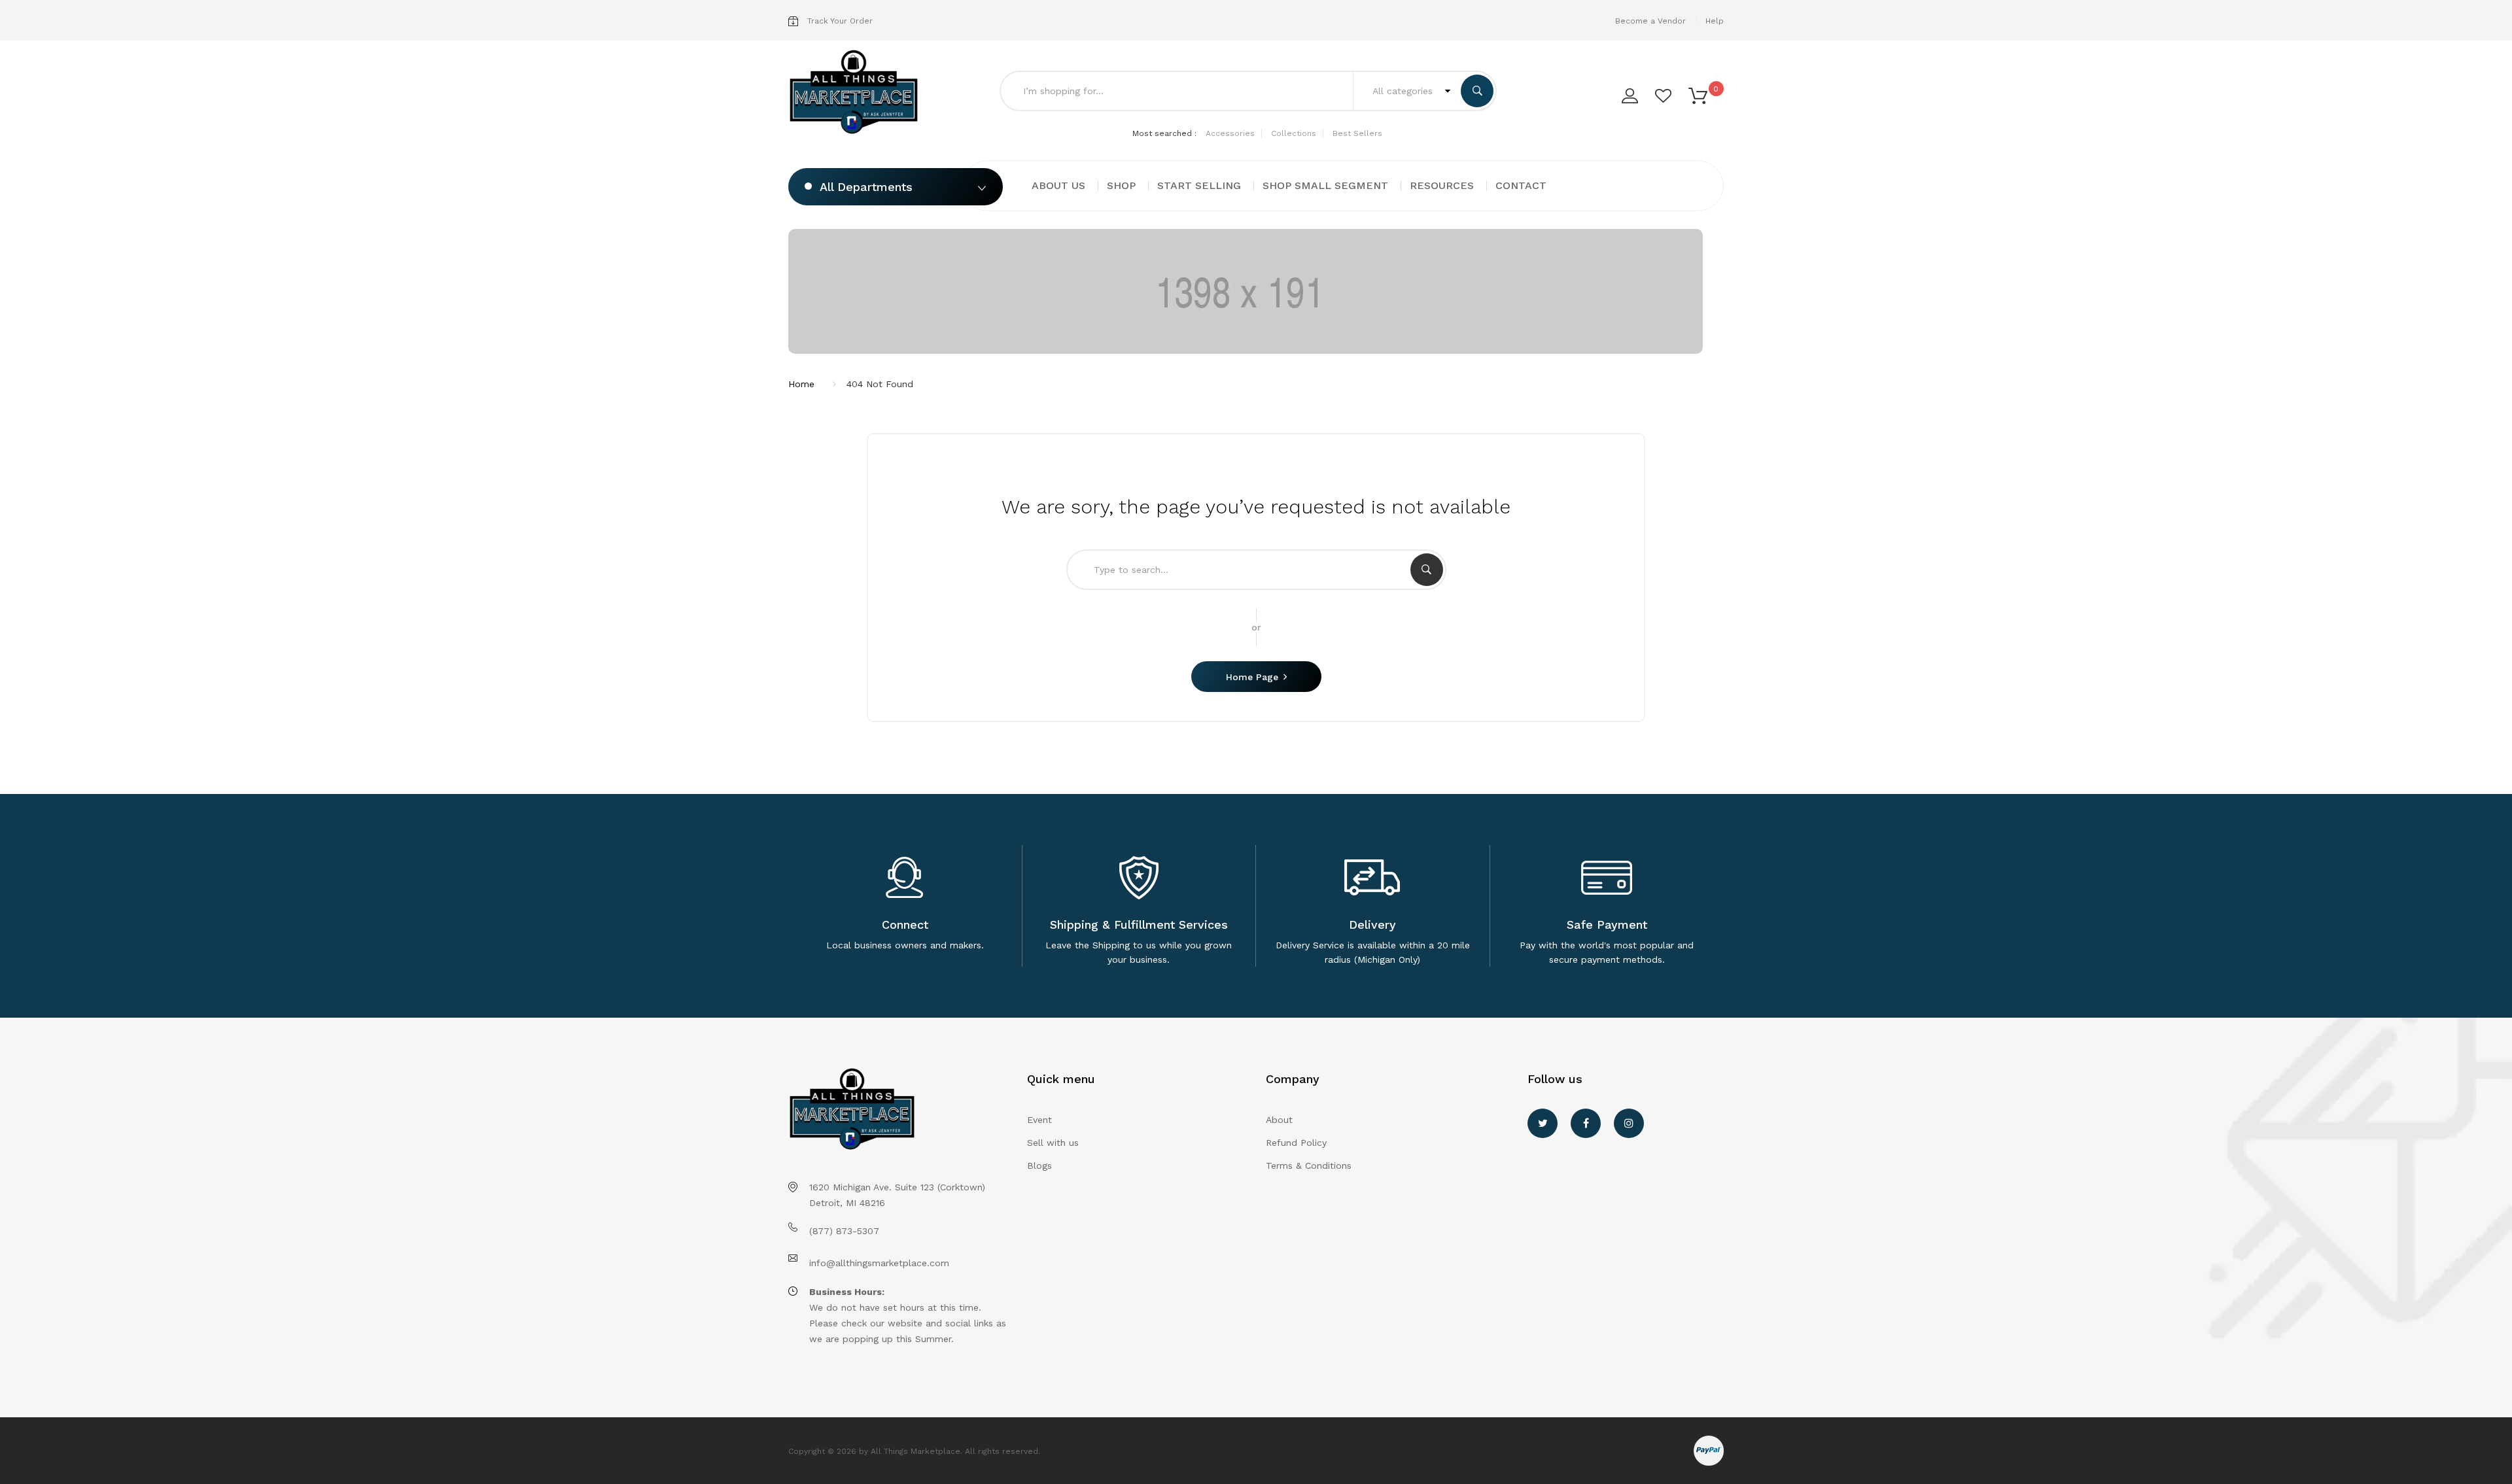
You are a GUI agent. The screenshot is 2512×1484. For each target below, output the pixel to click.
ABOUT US (1058, 185)
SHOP (1121, 185)
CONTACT (1521, 185)
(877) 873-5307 (844, 1231)
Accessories (1230, 133)
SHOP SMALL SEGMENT (1325, 185)
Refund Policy (1296, 1143)
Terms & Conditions (1309, 1165)
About (1279, 1120)
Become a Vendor (1650, 21)
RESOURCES (1442, 185)
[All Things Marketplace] (858, 93)
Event (1039, 1120)
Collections (1294, 133)
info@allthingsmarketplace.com (879, 1263)
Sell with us (1053, 1143)
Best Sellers (1357, 133)
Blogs (1039, 1165)
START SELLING (1199, 185)
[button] (1698, 95)
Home (801, 384)
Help (1715, 21)
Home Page (1252, 677)
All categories (1404, 91)
